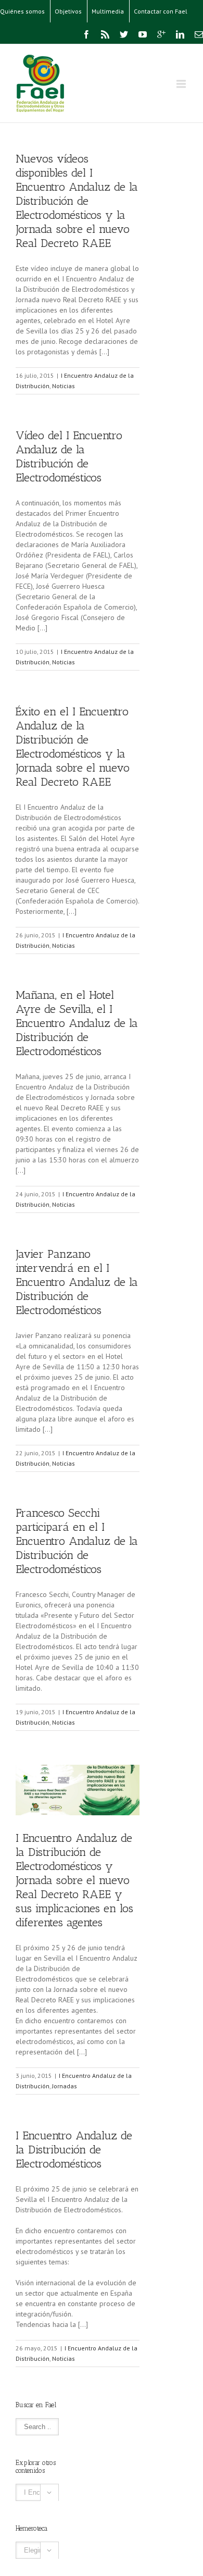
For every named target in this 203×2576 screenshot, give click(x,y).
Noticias (64, 386)
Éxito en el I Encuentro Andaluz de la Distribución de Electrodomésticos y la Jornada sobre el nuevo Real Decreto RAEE (73, 747)
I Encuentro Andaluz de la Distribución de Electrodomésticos (74, 2150)
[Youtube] (143, 34)
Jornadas (65, 2086)
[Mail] (199, 34)
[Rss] (105, 34)
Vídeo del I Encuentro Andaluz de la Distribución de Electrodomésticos (69, 456)
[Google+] (161, 34)
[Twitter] (124, 34)
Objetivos (68, 11)
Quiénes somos (22, 11)
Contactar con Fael (161, 11)
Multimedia (108, 11)
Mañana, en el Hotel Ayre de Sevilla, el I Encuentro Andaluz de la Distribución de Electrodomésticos (77, 1023)
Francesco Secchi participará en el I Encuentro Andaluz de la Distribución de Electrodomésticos (77, 1541)
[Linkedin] (180, 34)
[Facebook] (86, 34)
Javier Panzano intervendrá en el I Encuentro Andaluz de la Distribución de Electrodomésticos (77, 1282)
